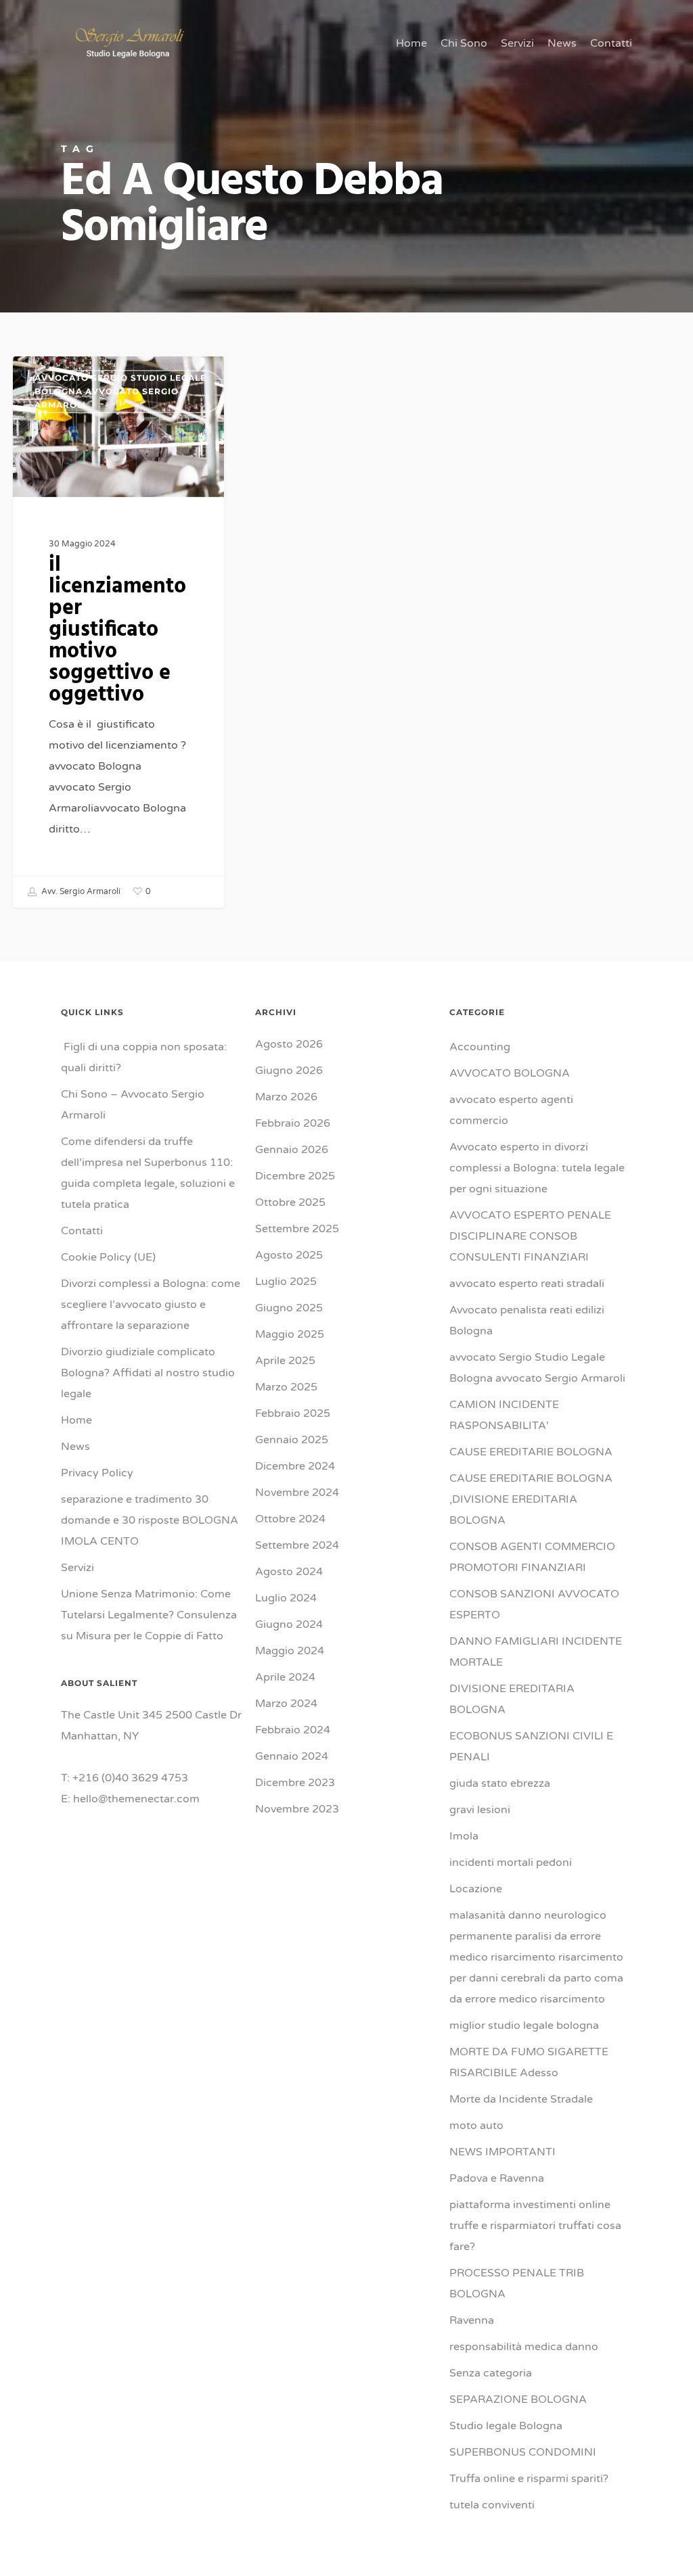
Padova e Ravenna (497, 2178)
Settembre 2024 (297, 1545)
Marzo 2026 (286, 1097)
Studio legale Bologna (506, 2426)
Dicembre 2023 (295, 1783)
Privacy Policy (97, 1473)
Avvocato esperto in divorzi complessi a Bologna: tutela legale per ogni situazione (537, 1168)
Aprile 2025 (285, 1361)
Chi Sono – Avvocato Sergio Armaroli (133, 1105)
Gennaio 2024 (292, 1756)
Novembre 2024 (297, 1493)
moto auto (476, 2126)
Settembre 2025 (297, 1229)
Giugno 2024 (289, 1624)
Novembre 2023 (297, 1809)
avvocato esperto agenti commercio (511, 1110)
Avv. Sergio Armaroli (80, 891)
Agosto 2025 (289, 1255)
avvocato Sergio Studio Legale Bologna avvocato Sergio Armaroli (120, 391)
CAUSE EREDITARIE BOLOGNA (531, 1452)
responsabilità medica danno (524, 2347)
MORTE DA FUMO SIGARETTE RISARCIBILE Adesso (529, 2062)
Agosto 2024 (289, 1572)
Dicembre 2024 (295, 1466)
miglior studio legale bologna (524, 2025)
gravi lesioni (480, 1810)
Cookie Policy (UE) (108, 1257)
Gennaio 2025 (292, 1440)
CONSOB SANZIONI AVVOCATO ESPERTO (534, 1605)
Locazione (476, 1889)
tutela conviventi (492, 2505)
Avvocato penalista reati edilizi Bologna (527, 1320)
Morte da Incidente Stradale (521, 2099)
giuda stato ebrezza (500, 1783)
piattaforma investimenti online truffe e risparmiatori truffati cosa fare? (535, 2226)
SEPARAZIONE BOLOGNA (518, 2399)
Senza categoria (491, 2373)
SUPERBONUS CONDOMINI (523, 2452)
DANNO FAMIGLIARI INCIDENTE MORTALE (536, 1652)
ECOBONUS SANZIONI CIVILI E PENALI (531, 1747)
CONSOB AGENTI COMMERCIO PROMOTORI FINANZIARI (532, 1557)
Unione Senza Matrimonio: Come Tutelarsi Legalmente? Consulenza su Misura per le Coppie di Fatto (149, 1615)
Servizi (77, 1568)
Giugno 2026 (289, 1071)
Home (76, 1420)
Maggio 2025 (290, 1334)
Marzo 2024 (286, 1704)
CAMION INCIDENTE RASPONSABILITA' (504, 1415)
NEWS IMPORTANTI (502, 2152)
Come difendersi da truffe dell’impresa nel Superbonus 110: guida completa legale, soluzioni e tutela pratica (148, 1173)
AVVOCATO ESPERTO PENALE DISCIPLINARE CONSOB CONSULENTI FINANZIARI (530, 1236)
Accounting (480, 1047)
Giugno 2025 (289, 1308)
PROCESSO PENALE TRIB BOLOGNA (517, 2284)
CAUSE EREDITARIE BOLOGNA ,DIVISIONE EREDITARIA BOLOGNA (531, 1499)
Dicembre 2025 (295, 1176)
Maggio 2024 (290, 1651)
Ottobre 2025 (290, 1202)
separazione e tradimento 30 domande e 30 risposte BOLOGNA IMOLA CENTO (151, 1520)
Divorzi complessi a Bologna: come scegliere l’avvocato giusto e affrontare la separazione (151, 1305)
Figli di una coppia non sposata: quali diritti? (144, 1057)
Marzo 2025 (286, 1387)
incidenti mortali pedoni (511, 1863)
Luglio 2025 (286, 1282)
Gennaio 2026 (292, 1150)
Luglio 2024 (286, 1598)
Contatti (82, 1231)
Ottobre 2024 (290, 1519)
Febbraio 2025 (293, 1413)
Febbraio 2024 (293, 1730)
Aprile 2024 (285, 1677)
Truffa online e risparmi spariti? (529, 2479)
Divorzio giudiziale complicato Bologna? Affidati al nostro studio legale (148, 1373)
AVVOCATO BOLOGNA (510, 1073)
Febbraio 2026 (293, 1123)
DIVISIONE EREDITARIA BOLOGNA (512, 1699)
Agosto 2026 (289, 1044)
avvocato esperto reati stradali (527, 1284)
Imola (464, 1836)
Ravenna (472, 2320)
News (75, 1447)
